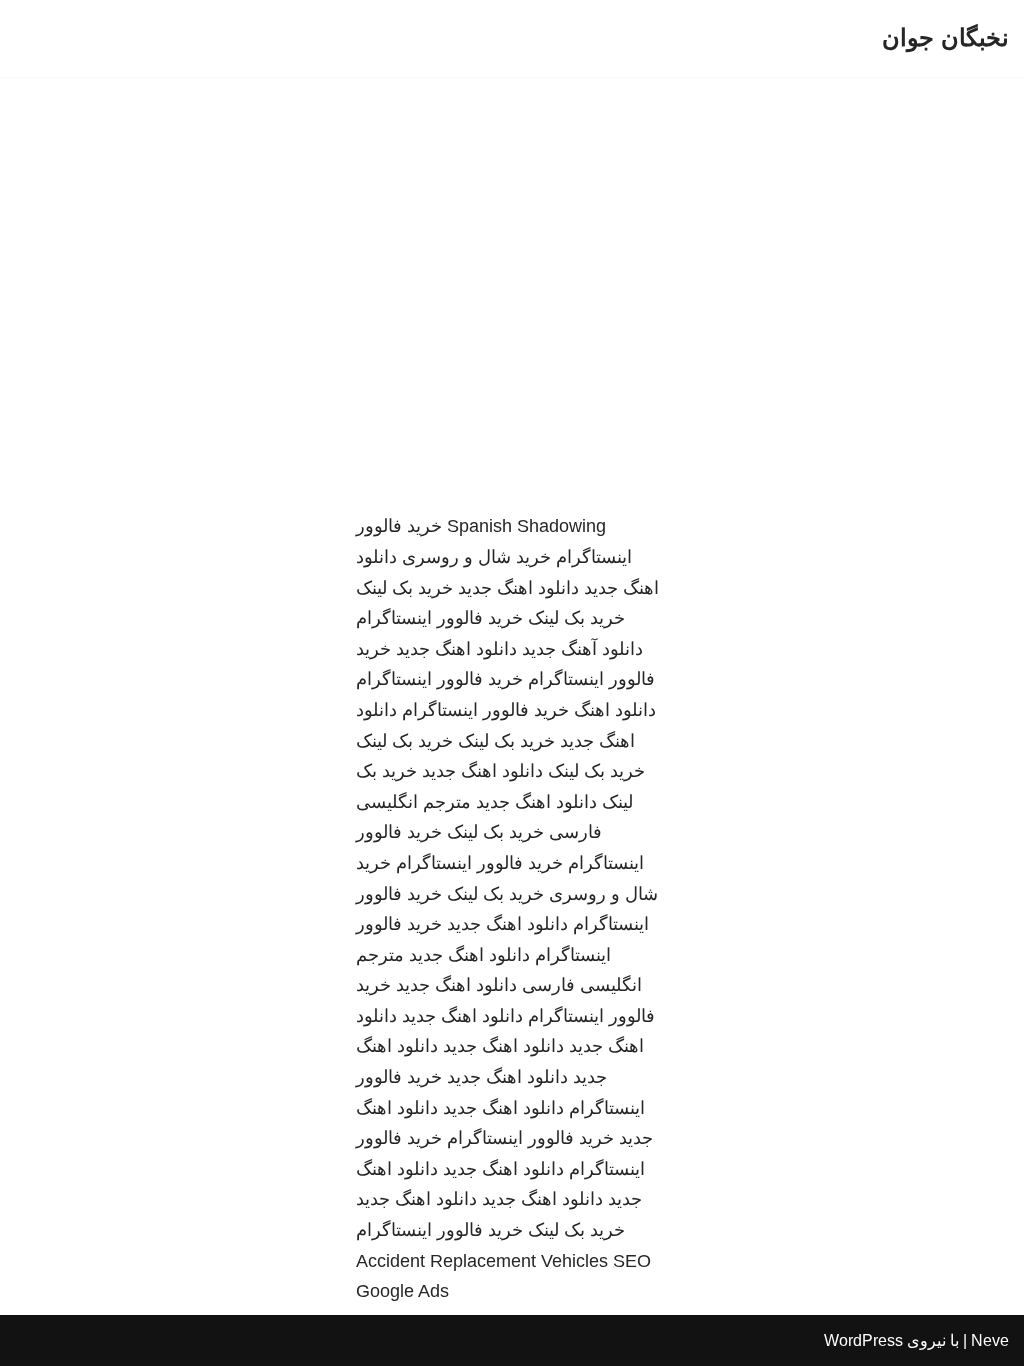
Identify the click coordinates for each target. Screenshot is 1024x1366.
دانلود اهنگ (615, 710)
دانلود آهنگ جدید (582, 649)
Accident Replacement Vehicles (482, 1261)
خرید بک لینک (404, 588)
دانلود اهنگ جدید (518, 588)
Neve (990, 1340)
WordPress (863, 1340)
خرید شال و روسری (476, 557)
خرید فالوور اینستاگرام (439, 618)
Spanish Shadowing (526, 526)
